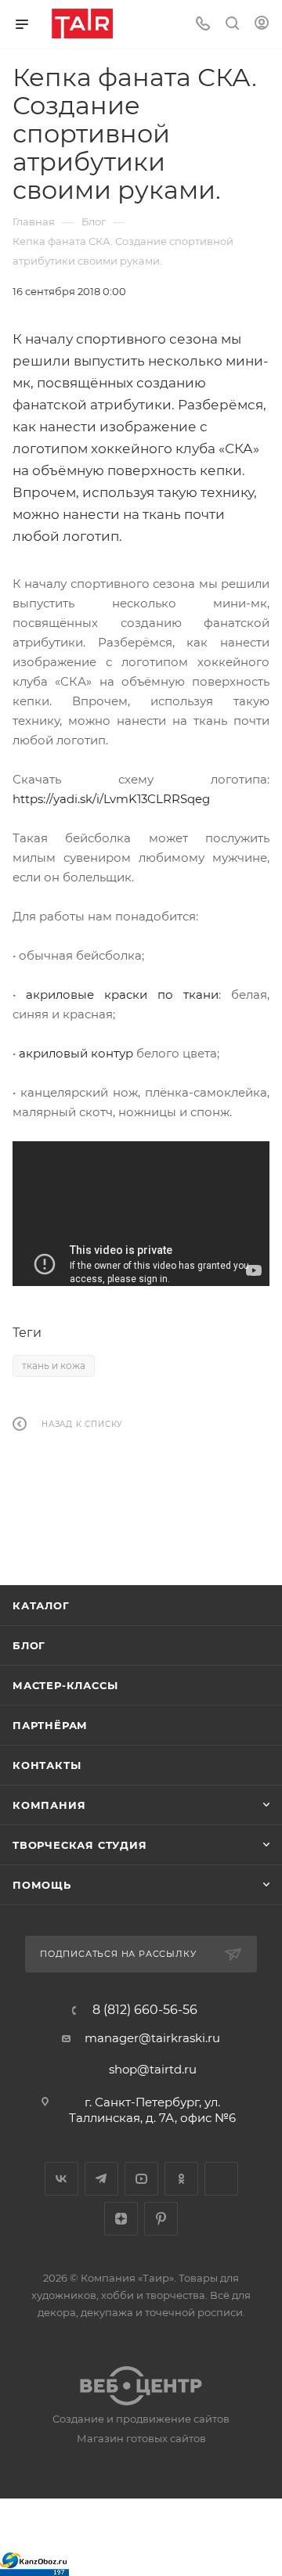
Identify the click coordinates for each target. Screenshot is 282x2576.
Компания (49, 1805)
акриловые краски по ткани (122, 994)
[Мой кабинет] (262, 25)
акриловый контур (76, 1053)
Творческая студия (80, 1845)
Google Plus (221, 2179)
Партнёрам (50, 1725)
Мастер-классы (65, 1685)
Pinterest (161, 2219)
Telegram (101, 2179)
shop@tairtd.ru (153, 2069)
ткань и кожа (54, 1365)
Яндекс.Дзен (121, 2219)
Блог (29, 1645)
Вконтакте (61, 2179)
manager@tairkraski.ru (152, 2038)
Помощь (42, 1885)
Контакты (47, 1765)
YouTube (141, 2179)
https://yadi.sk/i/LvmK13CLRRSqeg (111, 799)
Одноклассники (181, 2179)
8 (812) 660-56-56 (145, 2010)
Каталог (41, 1605)
